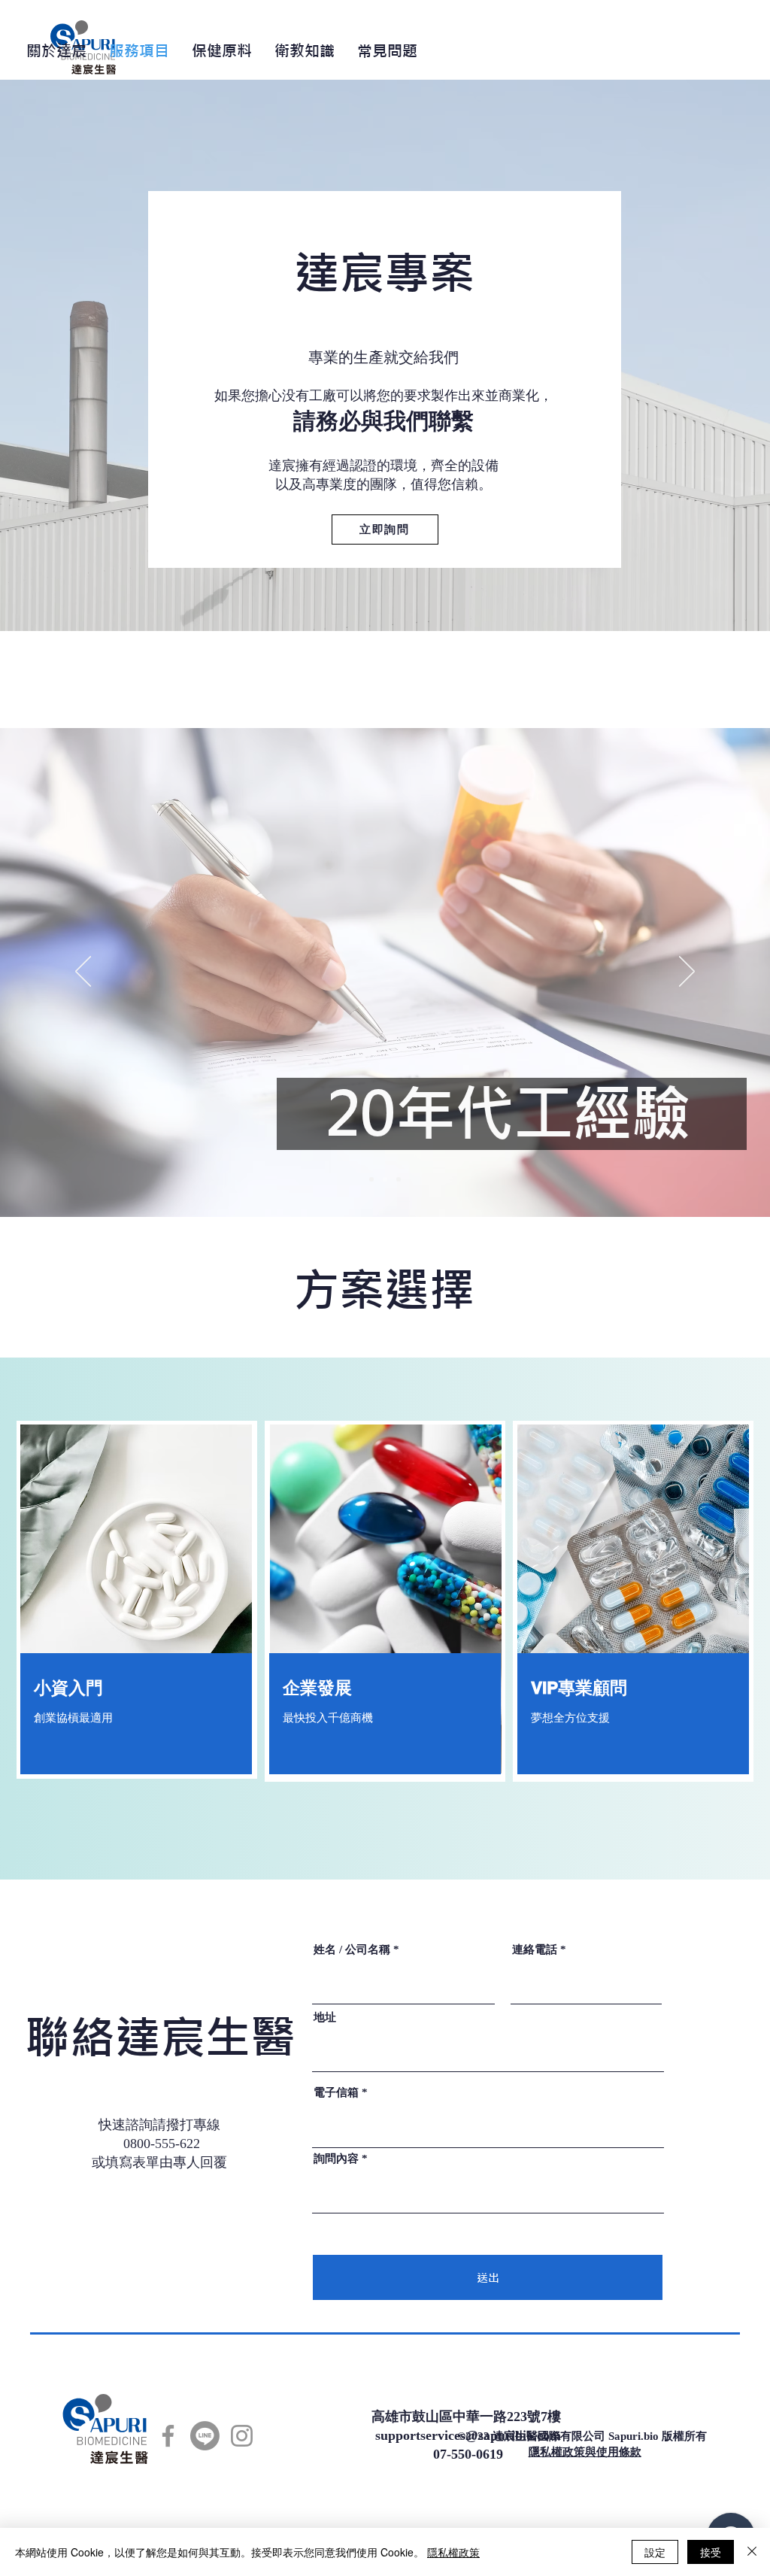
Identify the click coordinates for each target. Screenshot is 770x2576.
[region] (136, 1602)
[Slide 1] (371, 1179)
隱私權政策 (453, 2552)
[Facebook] (168, 2436)
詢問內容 (336, 2159)
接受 (711, 2552)
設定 (655, 2552)
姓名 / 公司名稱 (352, 1950)
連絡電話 (535, 1950)
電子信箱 (336, 2093)
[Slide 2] (385, 1179)
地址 (325, 2018)
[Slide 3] (399, 1179)
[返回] (83, 972)
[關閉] (752, 2552)
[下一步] (687, 972)
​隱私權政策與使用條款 (585, 2452)
